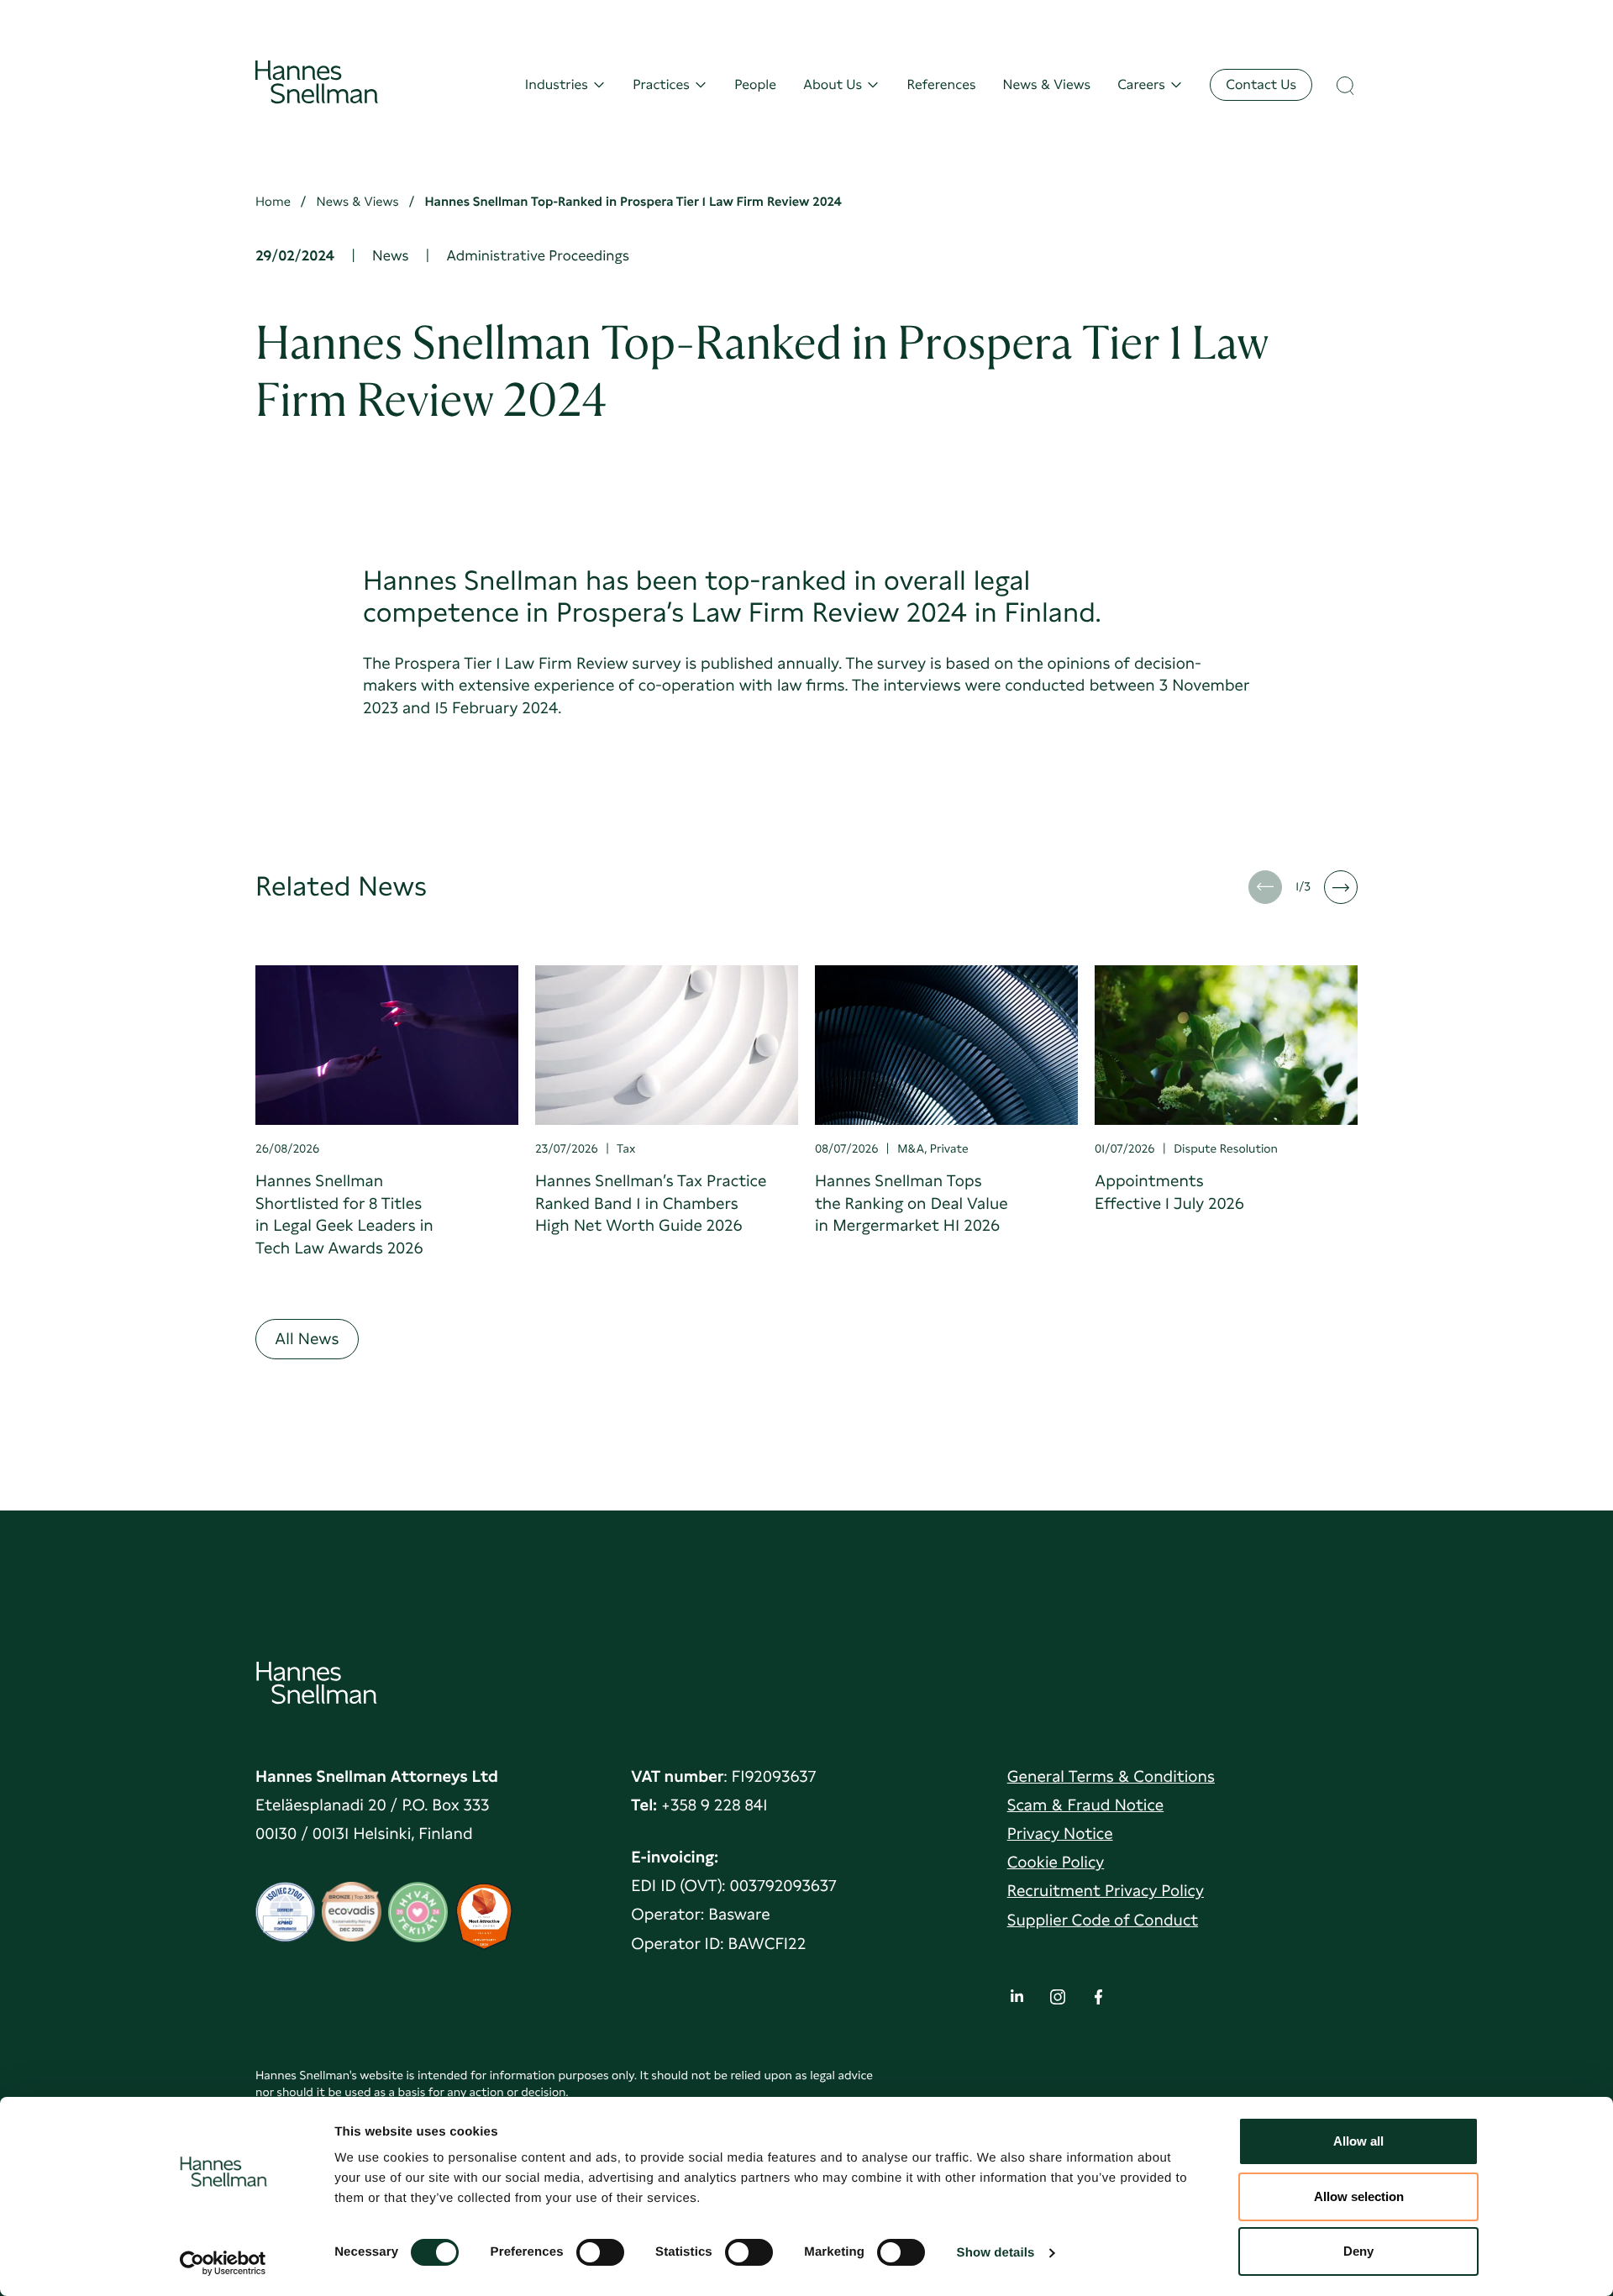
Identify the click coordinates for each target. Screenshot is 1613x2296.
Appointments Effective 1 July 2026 (1169, 1192)
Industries (557, 84)
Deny (1358, 2251)
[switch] (600, 2247)
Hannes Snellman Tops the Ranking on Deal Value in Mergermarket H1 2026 (912, 1203)
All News (307, 1339)
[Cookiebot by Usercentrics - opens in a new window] (223, 2263)
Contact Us (1261, 84)
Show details (996, 2253)
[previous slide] (1265, 887)
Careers (1141, 84)
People (755, 84)
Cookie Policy (1056, 1862)
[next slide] (1341, 887)
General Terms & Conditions (1111, 1776)
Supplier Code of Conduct (1103, 1920)
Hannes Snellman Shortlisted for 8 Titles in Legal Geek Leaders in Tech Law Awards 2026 (344, 1214)
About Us (833, 84)
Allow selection (1359, 2196)
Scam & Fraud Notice (1086, 1805)
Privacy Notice (1060, 1834)
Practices (661, 84)
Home (273, 202)
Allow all (1358, 2141)
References (941, 84)
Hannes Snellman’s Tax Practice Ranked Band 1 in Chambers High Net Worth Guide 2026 (651, 1203)
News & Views (1047, 84)
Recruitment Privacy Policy (1106, 1891)
